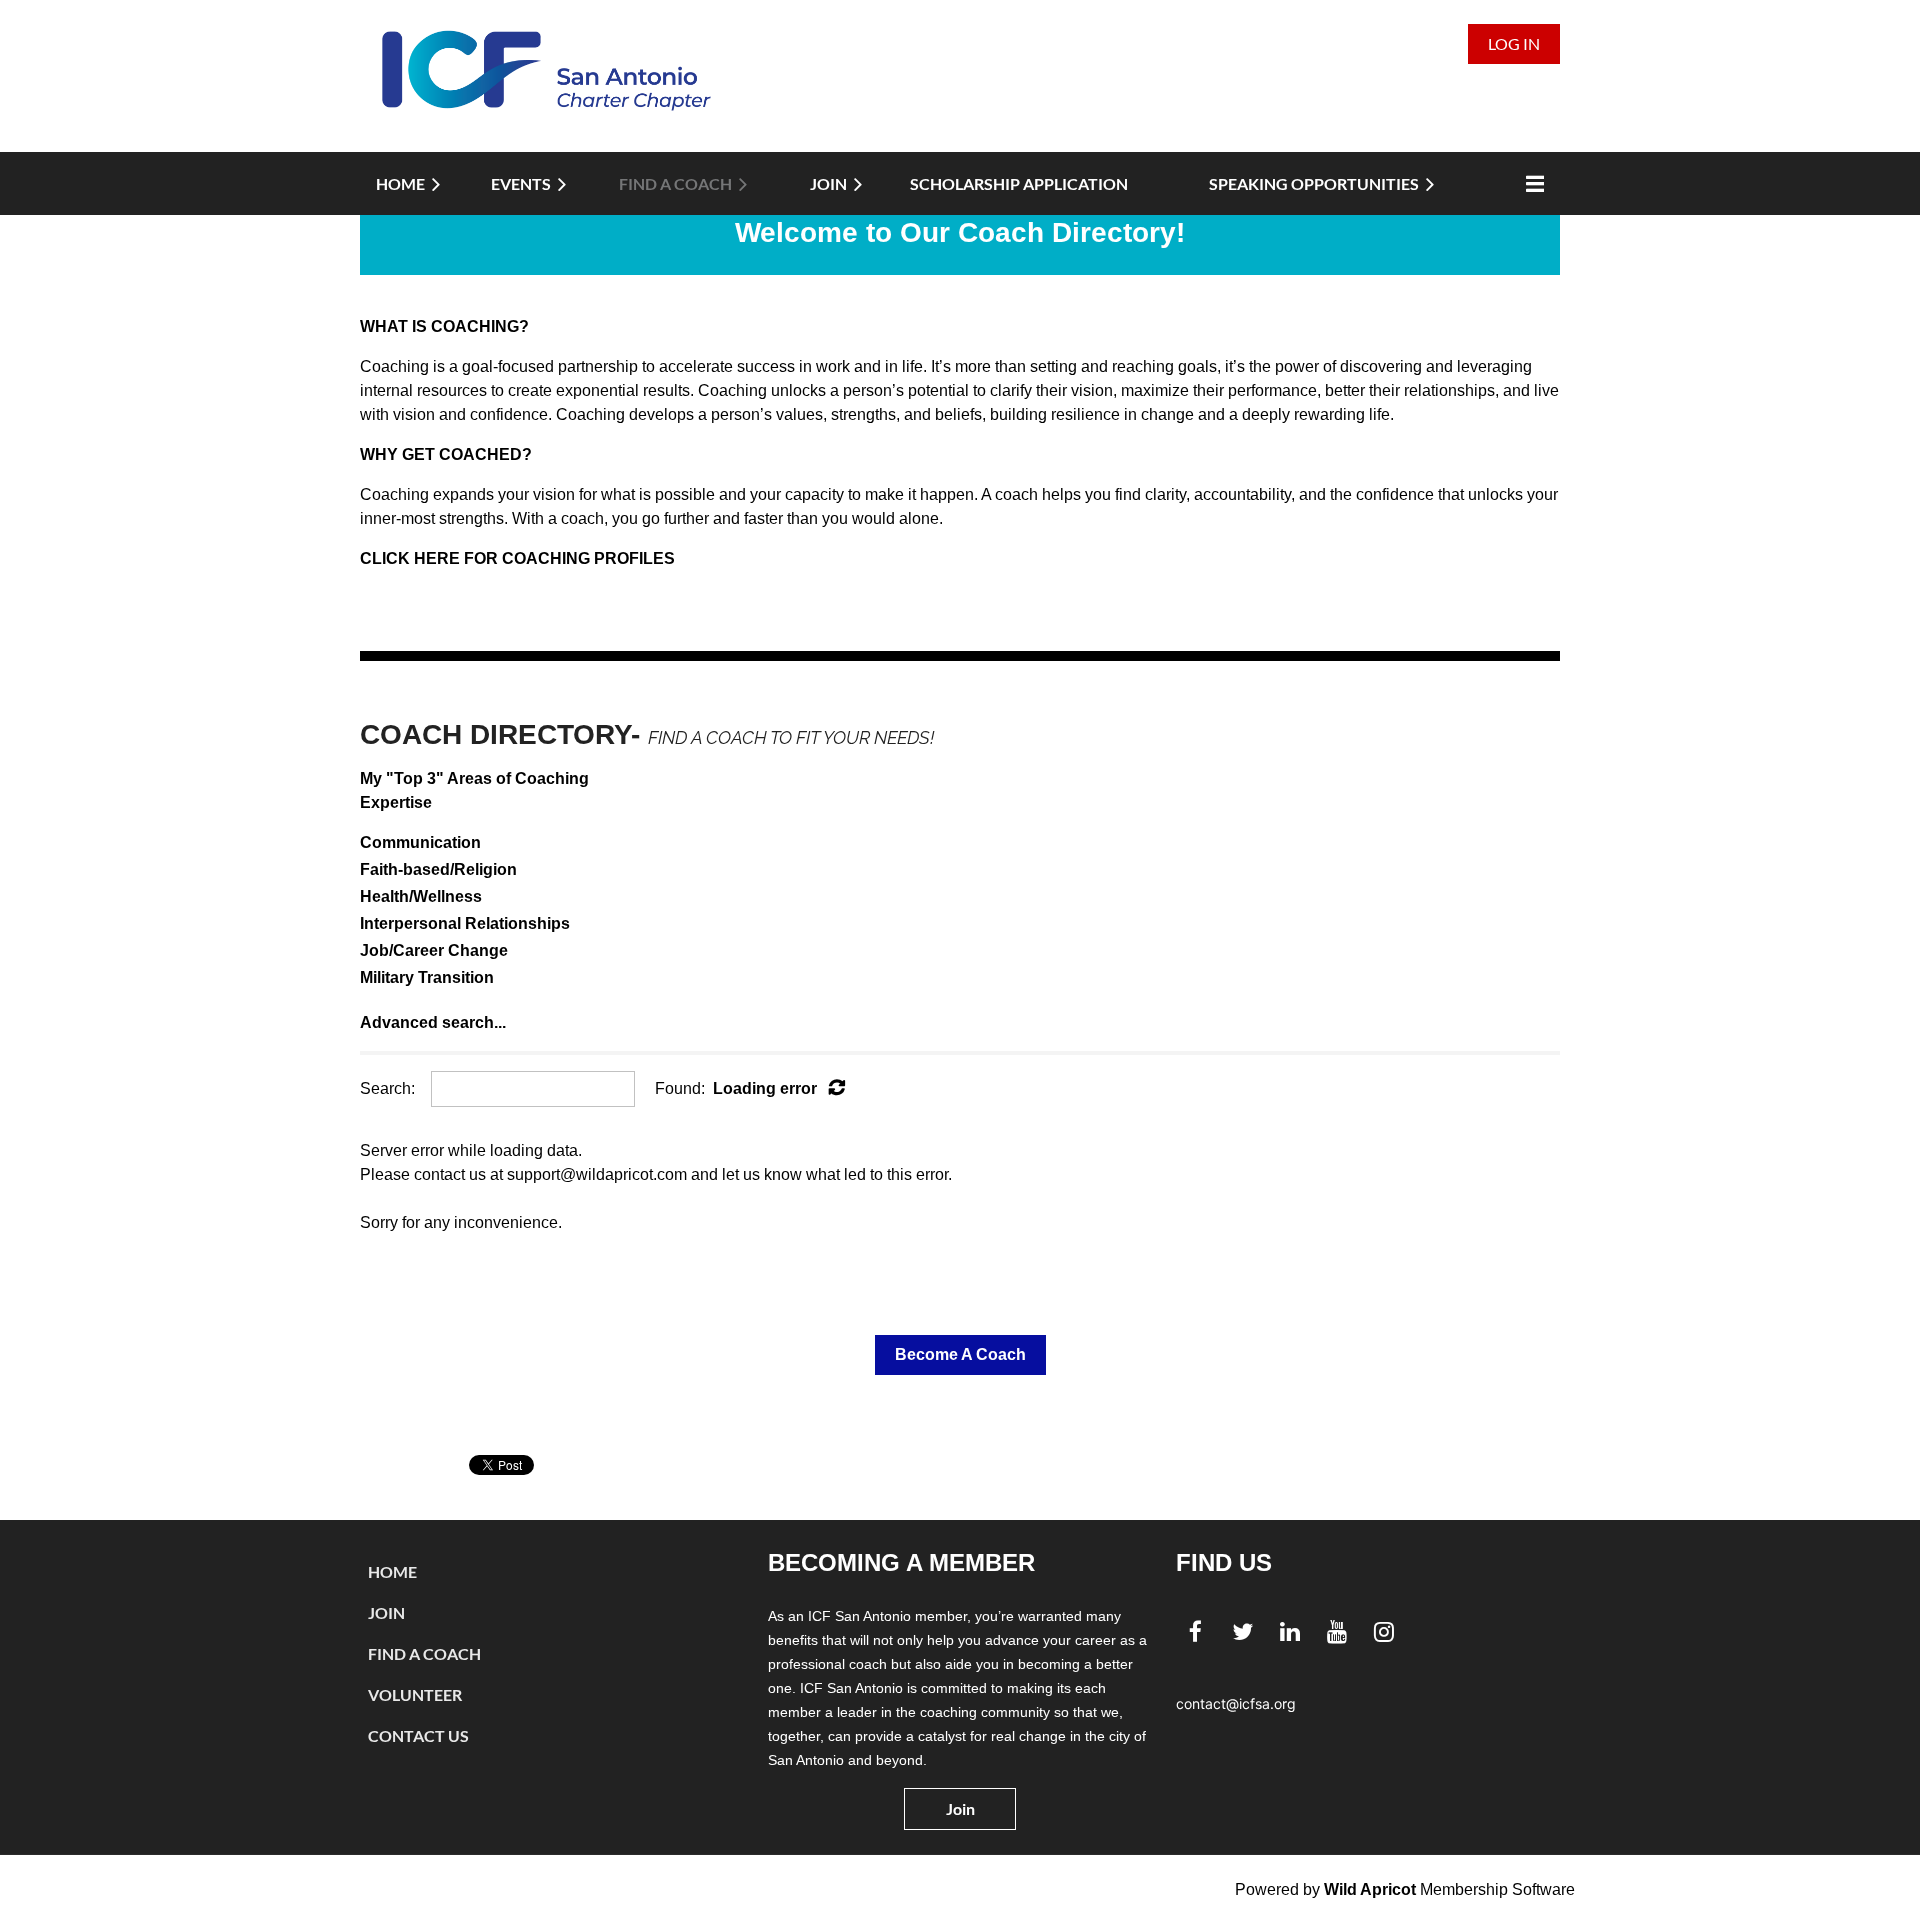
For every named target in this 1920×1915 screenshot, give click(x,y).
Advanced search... (433, 1022)
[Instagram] (1383, 1631)
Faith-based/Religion (438, 869)
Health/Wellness (421, 896)
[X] (1242, 1631)
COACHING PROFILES (588, 558)
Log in (1514, 43)
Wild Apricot (1370, 1889)
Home (392, 1571)
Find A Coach (424, 1653)
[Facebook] (1195, 1631)
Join (386, 1612)
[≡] (1530, 183)
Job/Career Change (434, 950)
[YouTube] (1336, 1631)
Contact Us (418, 1735)
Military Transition (427, 977)
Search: (387, 1088)
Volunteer (415, 1694)
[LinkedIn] (1289, 1631)
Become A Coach (960, 1354)
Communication (420, 842)
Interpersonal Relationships (465, 923)
